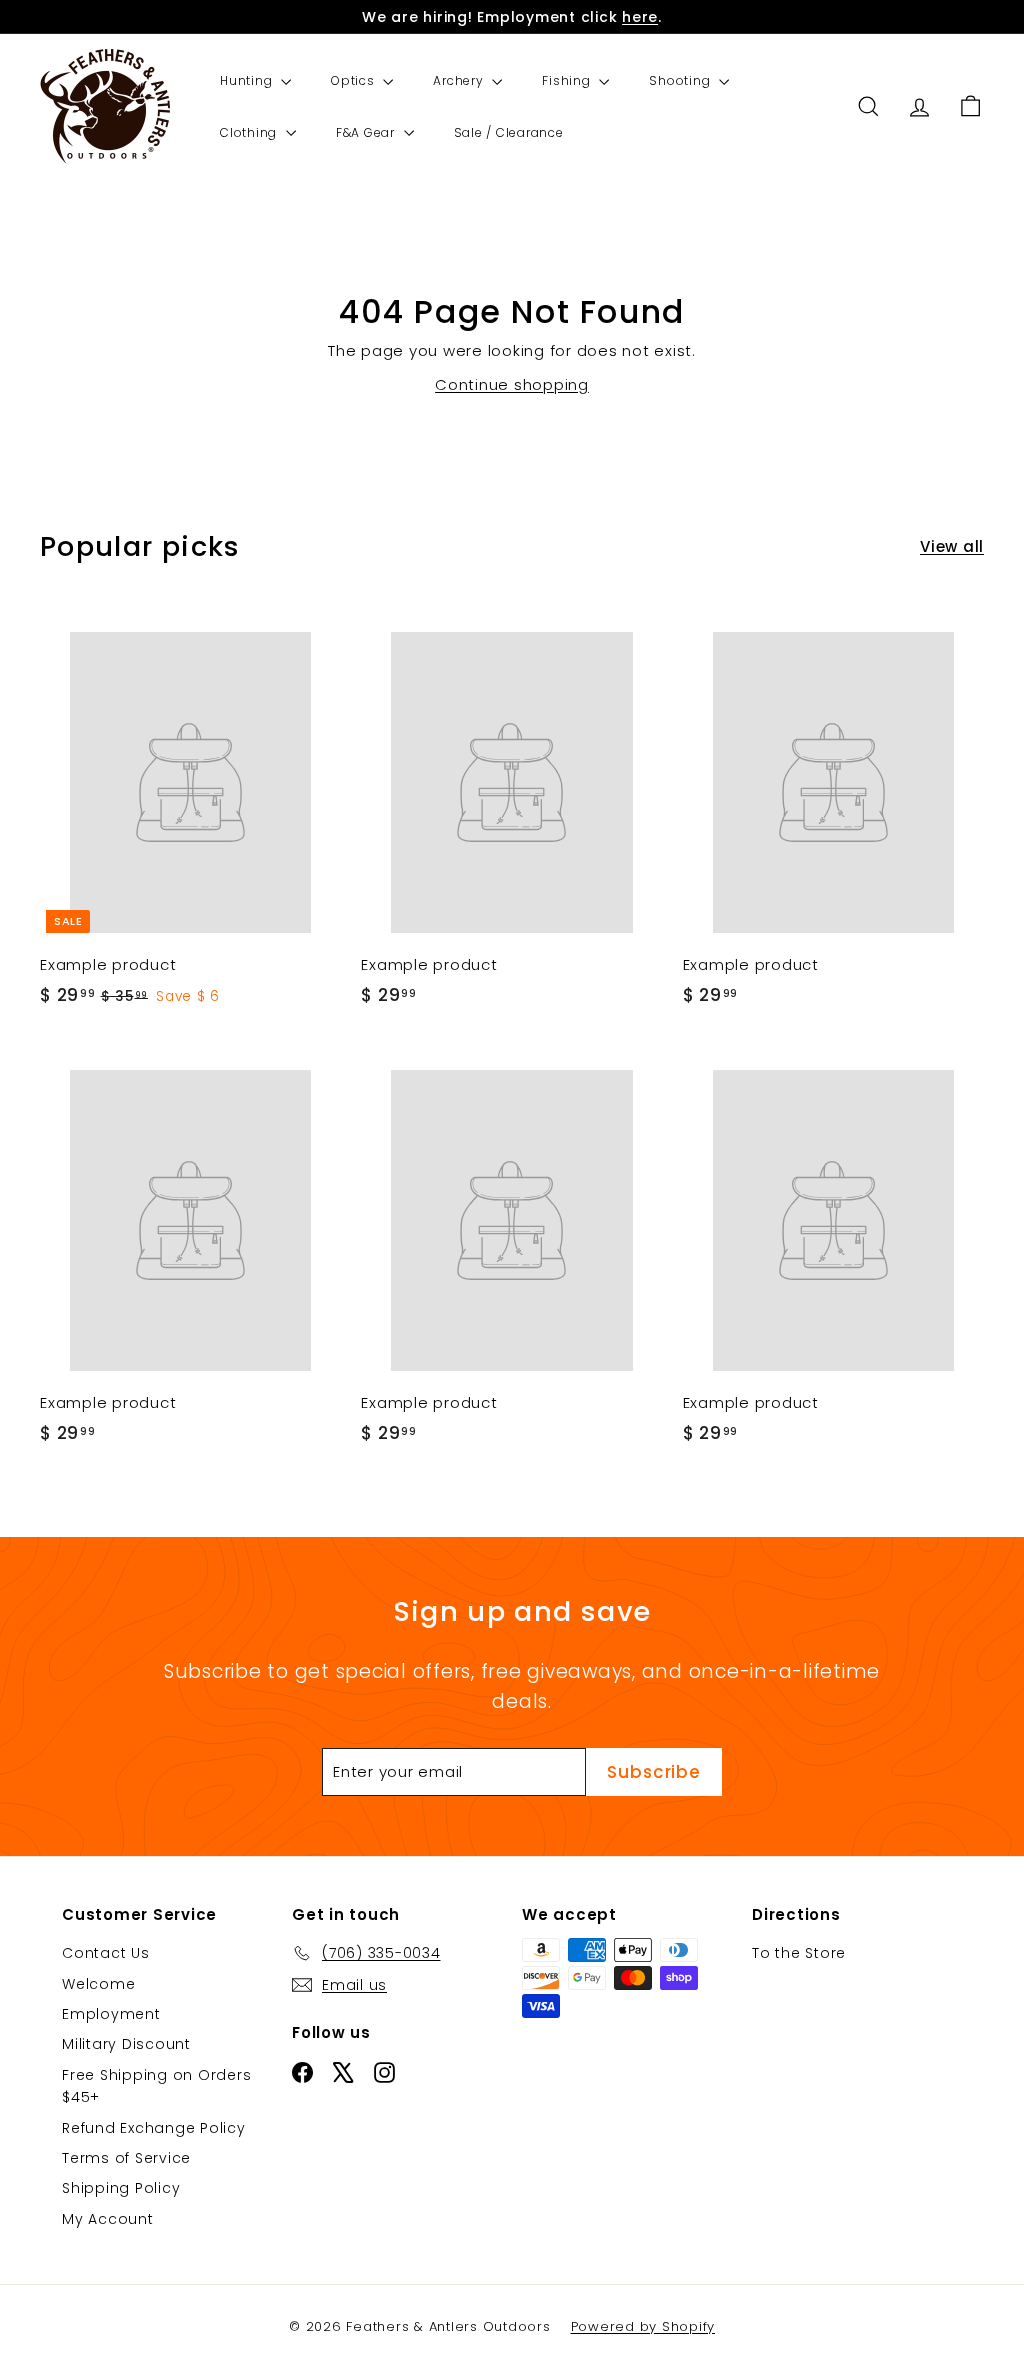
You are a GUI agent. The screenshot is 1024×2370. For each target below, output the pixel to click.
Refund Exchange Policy (154, 2128)
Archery (460, 80)
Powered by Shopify (643, 2326)
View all (952, 546)
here (640, 17)
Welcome (98, 1984)
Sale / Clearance (509, 132)
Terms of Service (126, 2158)
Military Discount (126, 2044)
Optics (354, 80)
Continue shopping (512, 384)
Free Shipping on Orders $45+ (156, 2086)
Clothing (250, 132)
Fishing (568, 80)
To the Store (799, 1953)
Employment (111, 2014)
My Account (108, 2219)
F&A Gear (367, 132)
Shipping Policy (121, 2188)
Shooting (681, 80)
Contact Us (106, 1953)
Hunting (248, 80)
